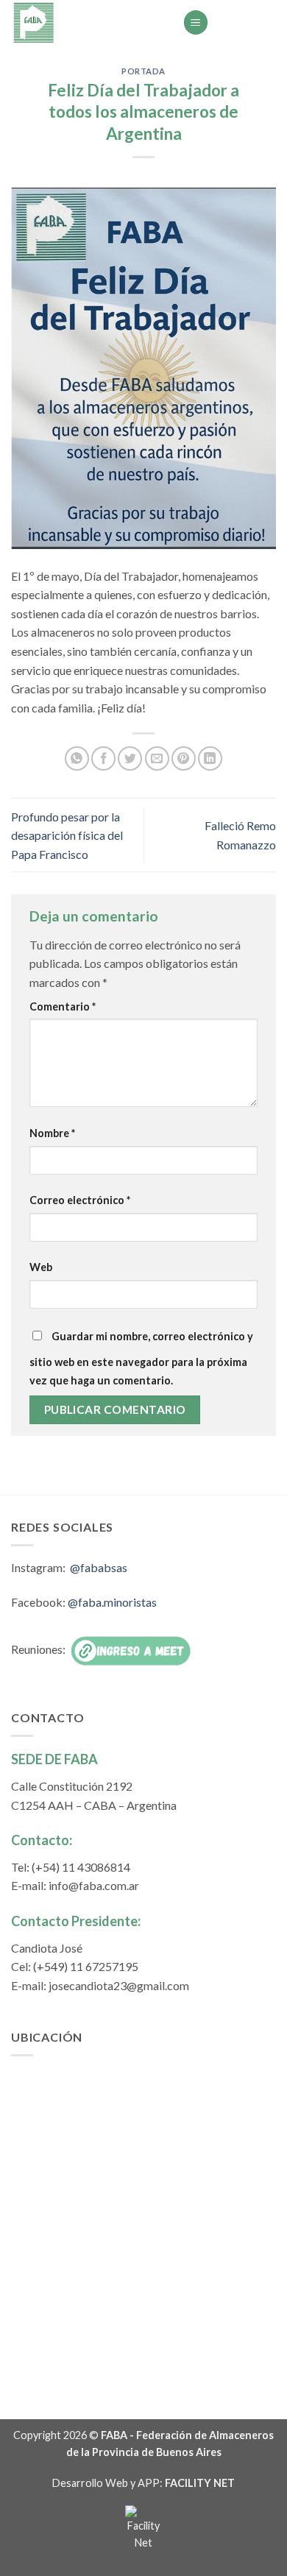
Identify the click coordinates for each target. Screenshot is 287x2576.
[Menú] (196, 22)
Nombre (52, 1133)
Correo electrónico (80, 1200)
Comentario (63, 1006)
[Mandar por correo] (157, 758)
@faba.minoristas (112, 1602)
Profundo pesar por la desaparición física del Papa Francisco (67, 835)
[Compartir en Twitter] (130, 758)
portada (143, 71)
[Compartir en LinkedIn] (210, 758)
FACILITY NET (200, 2483)
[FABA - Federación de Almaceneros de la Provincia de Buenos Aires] (86, 22)
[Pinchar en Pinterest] (184, 758)
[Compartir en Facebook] (103, 758)
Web (41, 1267)
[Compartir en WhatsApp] (77, 758)
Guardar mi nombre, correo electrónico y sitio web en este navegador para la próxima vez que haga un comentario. (141, 1359)
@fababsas (99, 1567)
